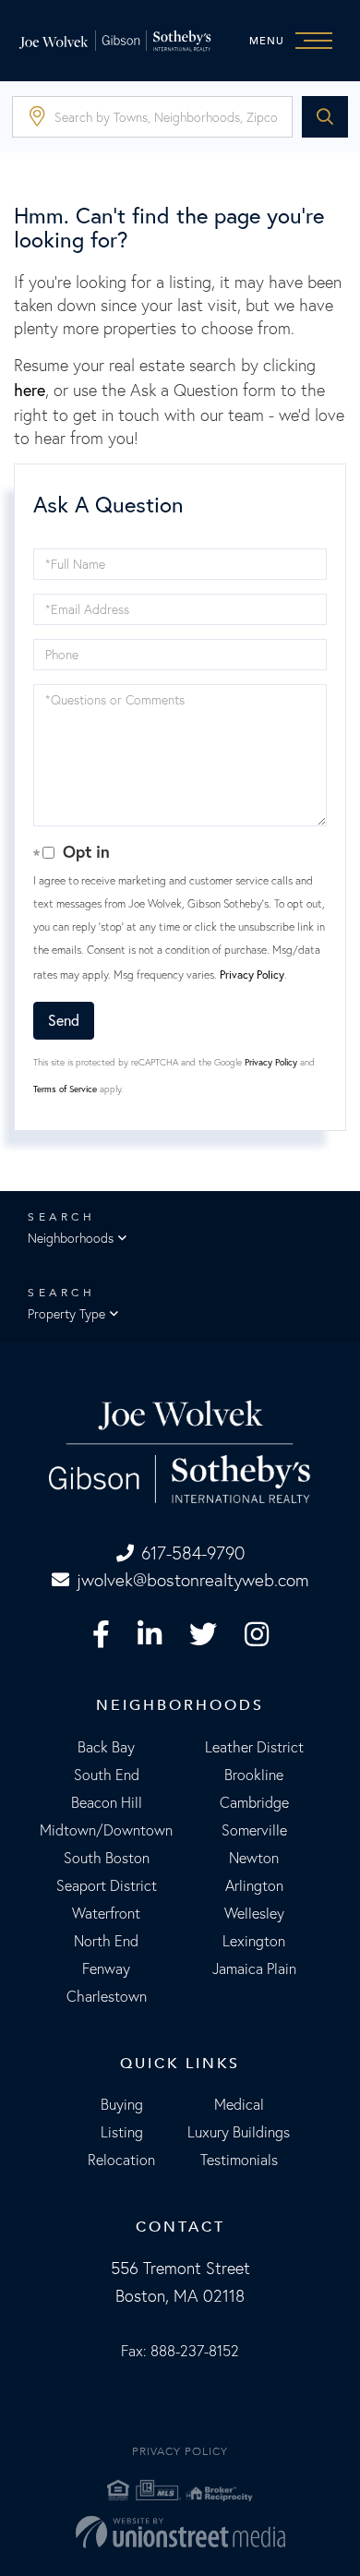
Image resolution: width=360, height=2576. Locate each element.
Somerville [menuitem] (254, 1830)
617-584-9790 (193, 1553)
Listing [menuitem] (122, 2132)
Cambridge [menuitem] (254, 1802)
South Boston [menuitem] (107, 1858)
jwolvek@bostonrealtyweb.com (193, 1580)
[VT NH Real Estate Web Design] (180, 2532)
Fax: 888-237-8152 (180, 2351)
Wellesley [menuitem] (254, 1913)
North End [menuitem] (106, 1941)
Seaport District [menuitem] (107, 1885)
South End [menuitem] (107, 1775)
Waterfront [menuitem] (106, 1913)
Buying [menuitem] (122, 2104)
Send (64, 1020)
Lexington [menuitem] (254, 1941)
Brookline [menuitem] (254, 1775)
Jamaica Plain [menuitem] (254, 1968)
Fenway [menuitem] (106, 1968)
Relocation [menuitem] (121, 2160)
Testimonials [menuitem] (239, 2160)
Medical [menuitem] (239, 2104)
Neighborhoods (71, 1238)
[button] (325, 117)
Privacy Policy (252, 975)
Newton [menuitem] (254, 1858)
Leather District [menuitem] (254, 1747)
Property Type (66, 1314)
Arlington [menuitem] (254, 1885)
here (30, 390)
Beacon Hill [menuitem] (107, 1802)
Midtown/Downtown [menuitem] (106, 1830)
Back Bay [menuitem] (106, 1747)
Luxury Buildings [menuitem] (239, 2132)
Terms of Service (65, 1089)
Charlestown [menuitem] (107, 1996)
